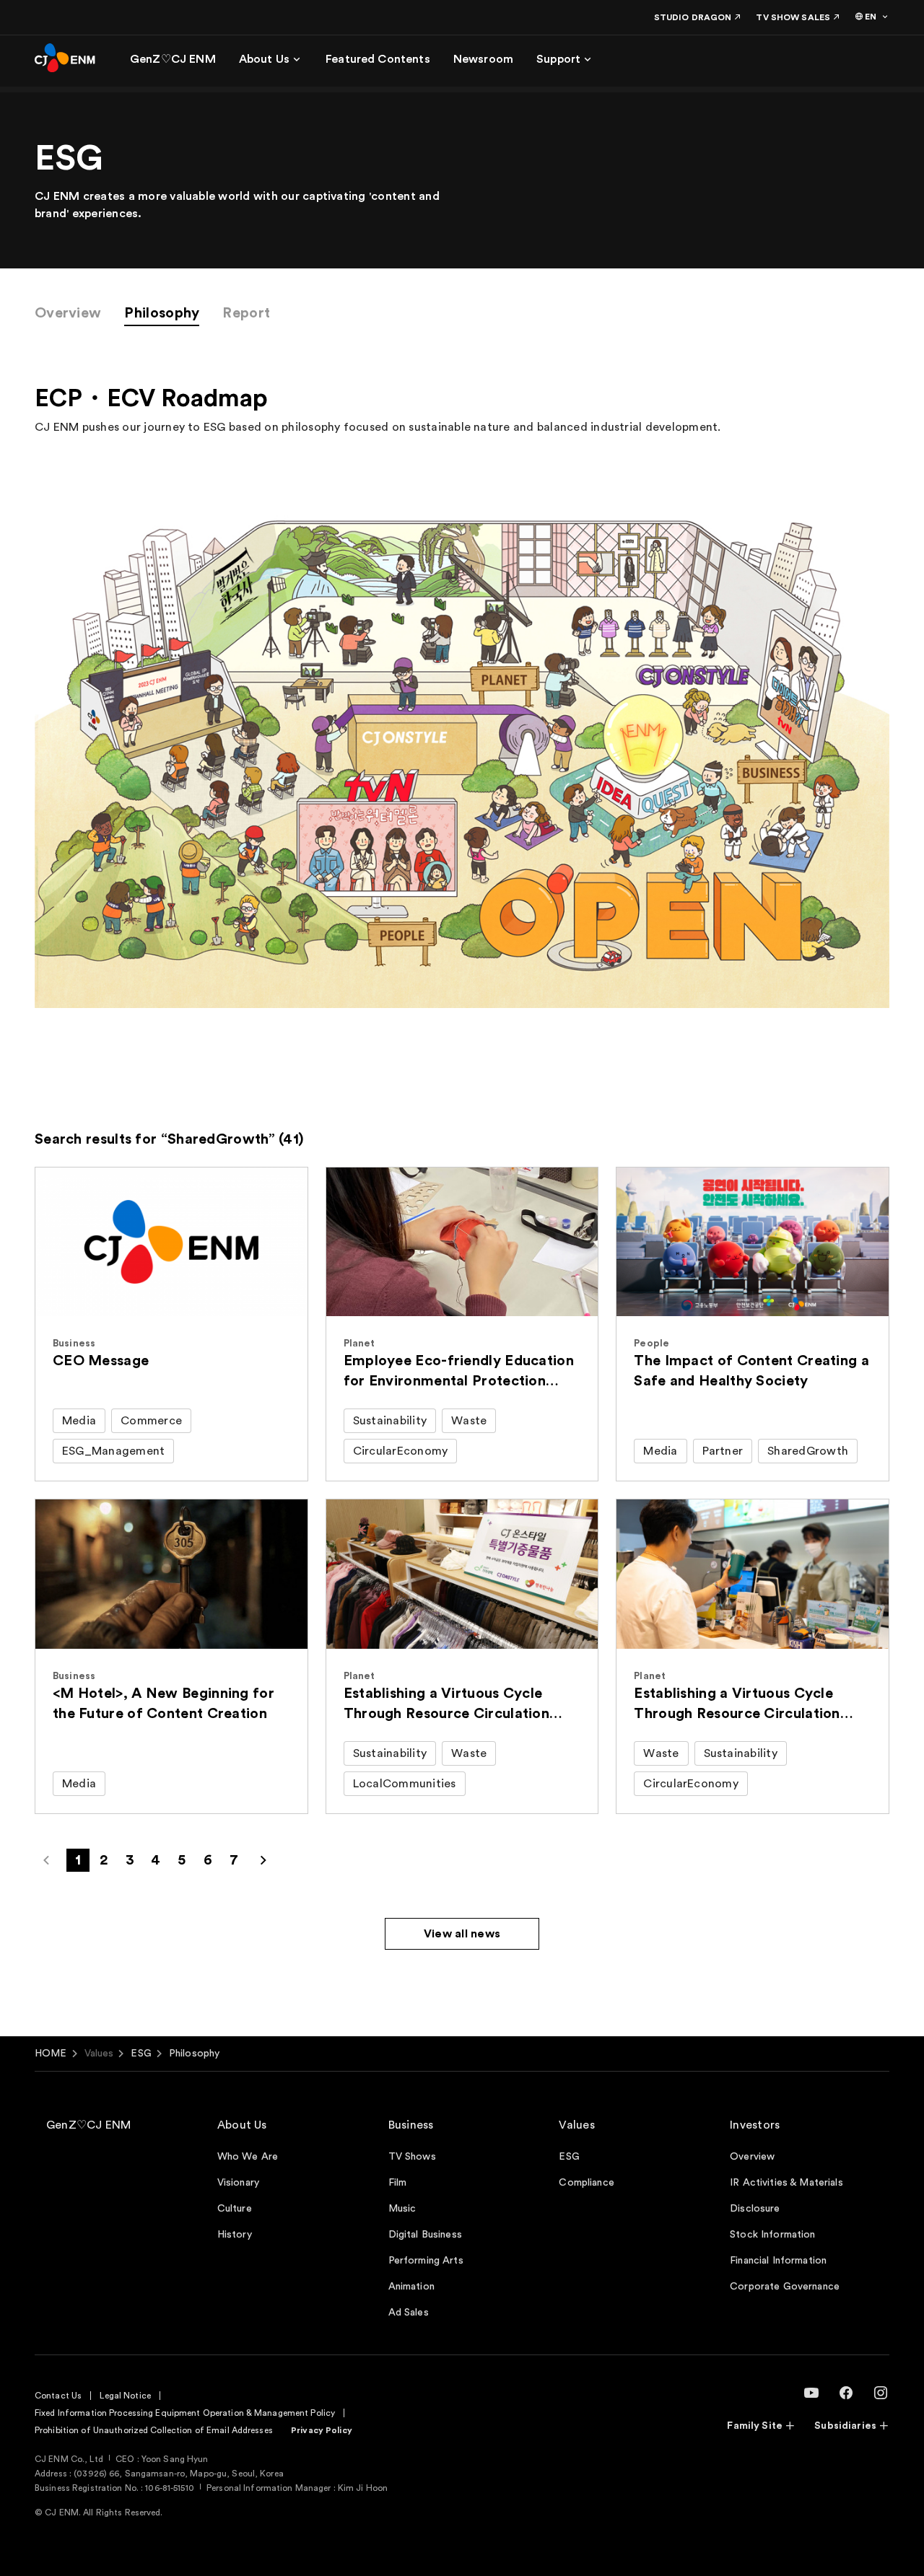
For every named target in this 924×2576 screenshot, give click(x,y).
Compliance (586, 2183)
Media (79, 1421)
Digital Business (425, 2235)
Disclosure (755, 2209)
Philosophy (162, 313)
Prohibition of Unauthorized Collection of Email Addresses (154, 2430)
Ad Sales (409, 2313)
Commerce (151, 1421)
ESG (141, 2054)
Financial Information (778, 2261)
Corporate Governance (785, 2287)
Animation (411, 2287)
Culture (235, 2209)
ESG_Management (113, 1451)
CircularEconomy (401, 1451)
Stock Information (772, 2235)
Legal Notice (125, 2396)
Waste (469, 1421)
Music (402, 2209)
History (235, 2235)
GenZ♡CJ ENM (89, 2125)
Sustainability (390, 1421)
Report (246, 313)
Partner (723, 1451)
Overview (68, 313)
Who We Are (248, 2157)
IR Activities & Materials (786, 2183)
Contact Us (58, 2396)
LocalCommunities (405, 1784)
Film (398, 2183)
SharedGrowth (808, 1451)
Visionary (238, 2183)
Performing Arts (426, 2261)
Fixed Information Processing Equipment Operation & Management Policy (185, 2413)
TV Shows (412, 2157)
